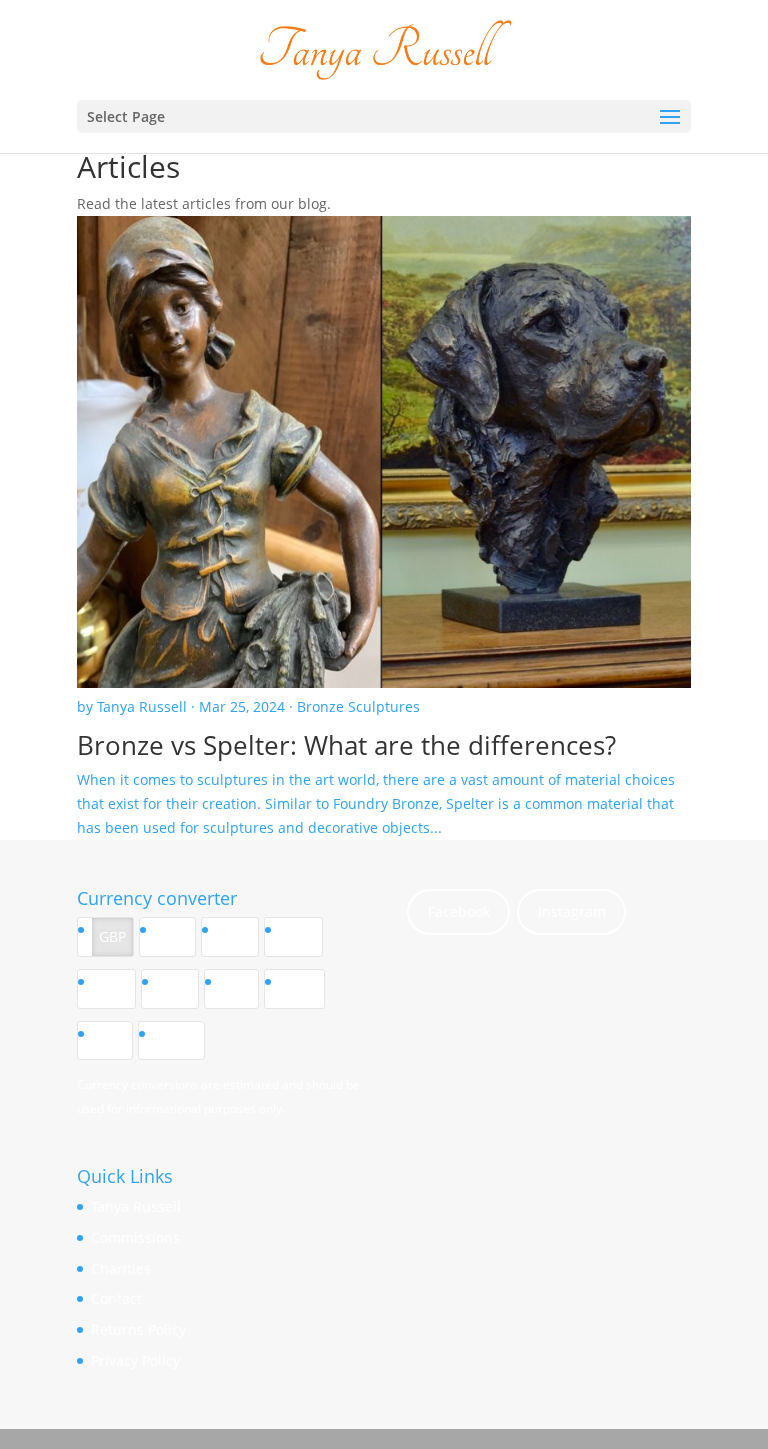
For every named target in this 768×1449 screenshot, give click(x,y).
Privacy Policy (135, 1360)
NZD (113, 988)
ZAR (112, 1040)
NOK (301, 988)
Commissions (135, 1237)
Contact (116, 1298)
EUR (174, 936)
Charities (121, 1268)
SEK (238, 988)
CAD (177, 988)
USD (237, 936)
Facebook (459, 911)
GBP (112, 936)
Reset (178, 1040)
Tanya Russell (136, 1206)
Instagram (572, 911)
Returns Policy (138, 1329)
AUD (300, 936)
